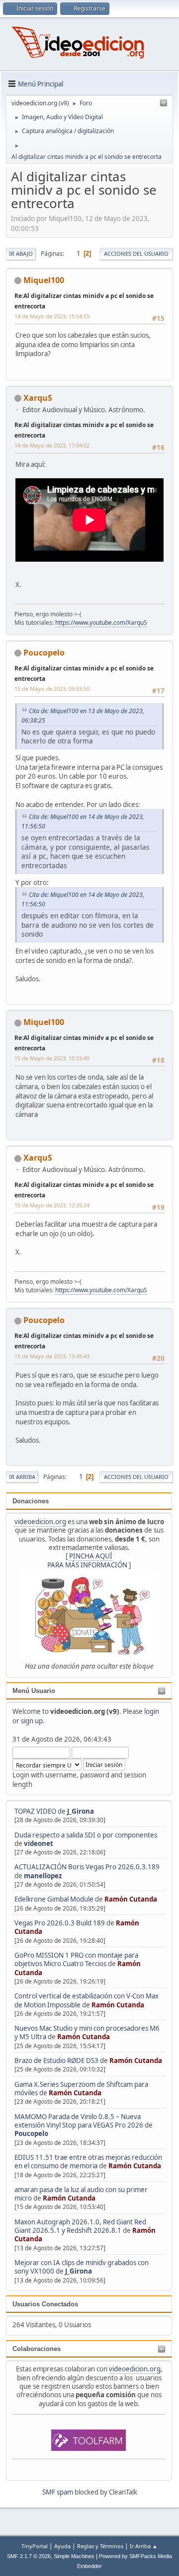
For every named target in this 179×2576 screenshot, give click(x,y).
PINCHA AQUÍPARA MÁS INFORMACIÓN (87, 1560)
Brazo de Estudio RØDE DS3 (56, 2061)
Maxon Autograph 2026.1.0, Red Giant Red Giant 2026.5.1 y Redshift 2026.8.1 (80, 2226)
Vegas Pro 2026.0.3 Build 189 (60, 1923)
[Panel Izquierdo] (164, 103)
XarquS (38, 398)
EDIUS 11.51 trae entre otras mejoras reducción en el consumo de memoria (88, 2162)
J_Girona (81, 1811)
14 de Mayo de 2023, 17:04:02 (52, 445)
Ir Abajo (21, 254)
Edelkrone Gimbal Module (54, 1899)
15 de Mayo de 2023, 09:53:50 (52, 689)
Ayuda (62, 2546)
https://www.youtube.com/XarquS (101, 623)
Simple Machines (74, 2556)
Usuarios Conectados (45, 2304)
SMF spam (58, 2492)
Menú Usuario (34, 1691)
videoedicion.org (40, 1522)
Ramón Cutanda (131, 1899)
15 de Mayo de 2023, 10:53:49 (52, 1058)
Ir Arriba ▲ (144, 2546)
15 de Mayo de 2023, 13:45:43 (52, 1356)
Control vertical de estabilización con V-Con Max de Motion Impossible (87, 2000)
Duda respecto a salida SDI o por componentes (86, 1835)
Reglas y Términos (100, 2546)
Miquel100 (44, 280)
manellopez (43, 1876)
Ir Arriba (22, 1477)
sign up (32, 1721)
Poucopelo (31, 2134)
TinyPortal (35, 2546)
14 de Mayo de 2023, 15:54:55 (52, 316)
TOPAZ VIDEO (35, 1811)
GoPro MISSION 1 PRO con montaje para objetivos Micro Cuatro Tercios (76, 1959)
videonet (39, 1843)
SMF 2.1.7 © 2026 (29, 2556)
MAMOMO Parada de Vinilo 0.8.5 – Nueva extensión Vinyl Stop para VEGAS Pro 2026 (79, 2121)
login (152, 1711)
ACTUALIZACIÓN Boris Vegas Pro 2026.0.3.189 (87, 1867)
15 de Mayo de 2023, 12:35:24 (52, 1205)
